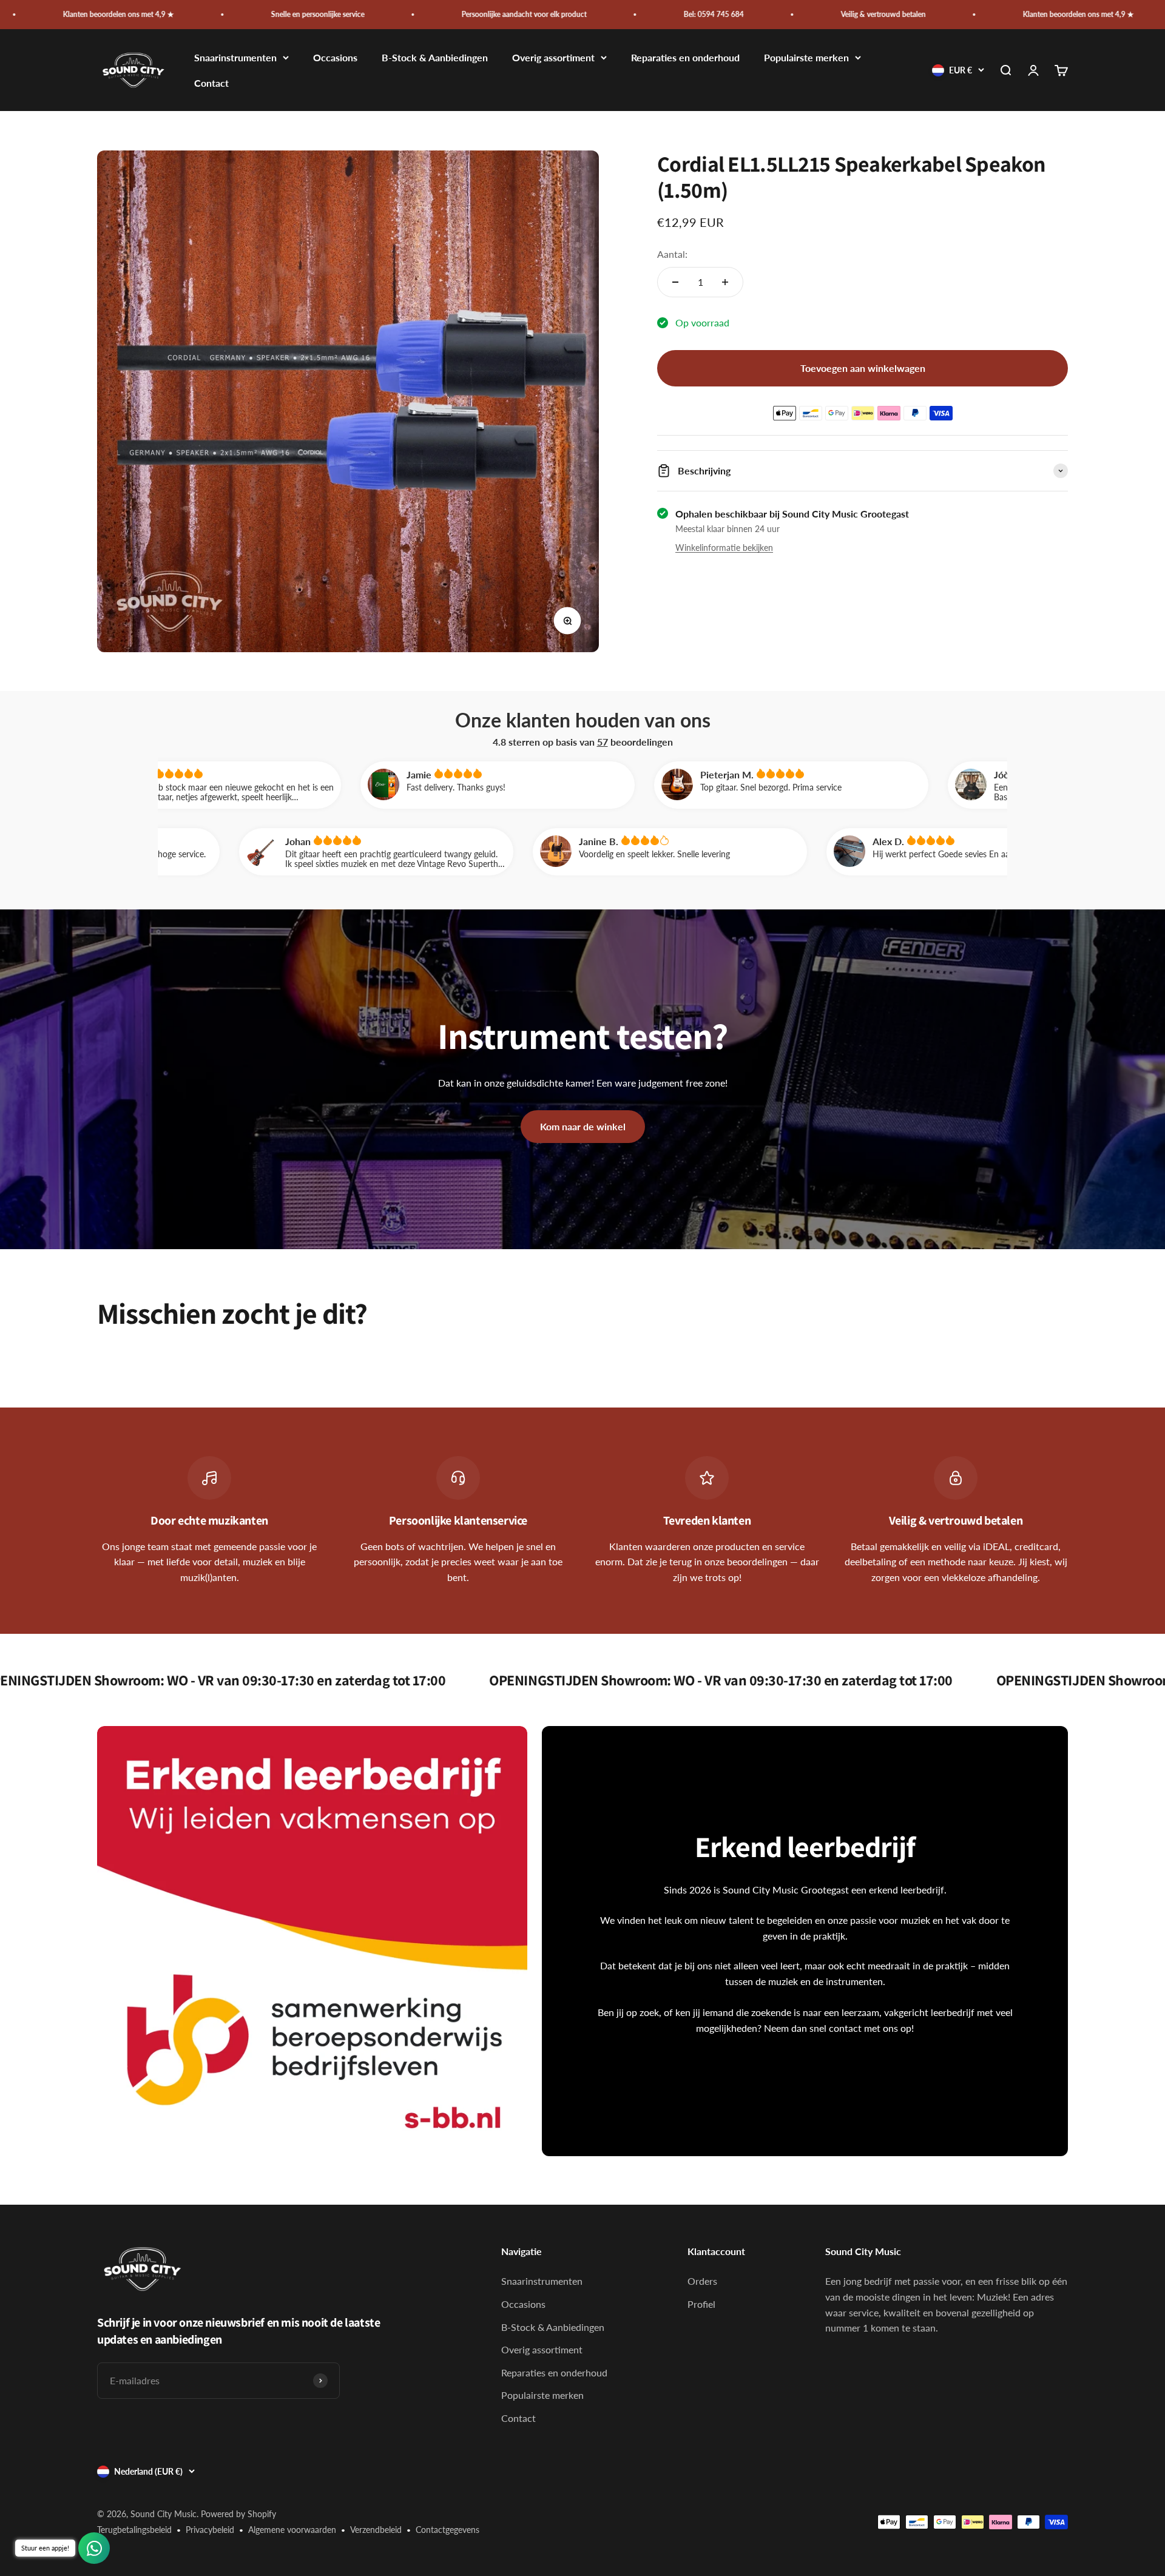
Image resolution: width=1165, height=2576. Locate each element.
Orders (702, 2281)
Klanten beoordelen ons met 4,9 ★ (890, 14)
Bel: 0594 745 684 (526, 14)
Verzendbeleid (376, 2530)
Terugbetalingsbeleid (134, 2530)
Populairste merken (806, 58)
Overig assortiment (553, 58)
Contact (211, 83)
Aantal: (672, 254)
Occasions (335, 58)
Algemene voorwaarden (292, 2530)
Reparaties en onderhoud (685, 58)
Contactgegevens (447, 2530)
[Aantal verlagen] (675, 282)
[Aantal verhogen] (725, 282)
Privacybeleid (210, 2530)
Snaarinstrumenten (235, 58)
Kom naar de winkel (583, 1126)
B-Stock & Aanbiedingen (435, 58)
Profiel (701, 2304)
